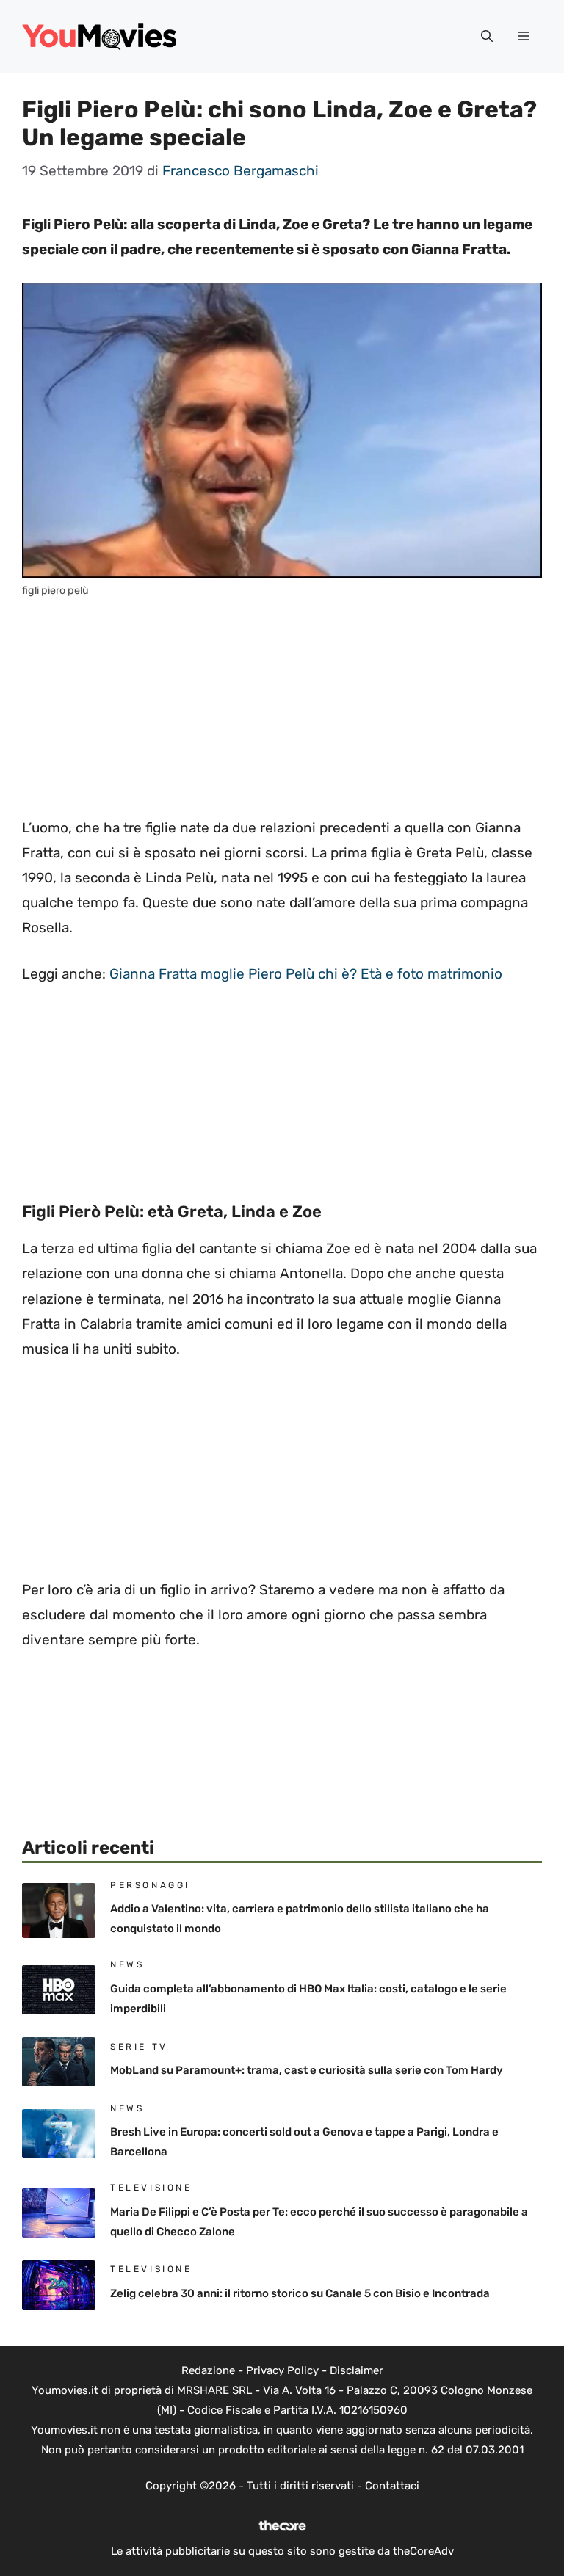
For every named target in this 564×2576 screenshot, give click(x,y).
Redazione (208, 2370)
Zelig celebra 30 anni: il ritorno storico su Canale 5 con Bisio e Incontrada (300, 2293)
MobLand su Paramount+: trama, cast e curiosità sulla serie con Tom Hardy (307, 2070)
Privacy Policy (282, 2370)
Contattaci (392, 2486)
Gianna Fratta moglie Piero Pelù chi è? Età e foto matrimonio (306, 974)
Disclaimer (357, 2370)
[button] (487, 37)
